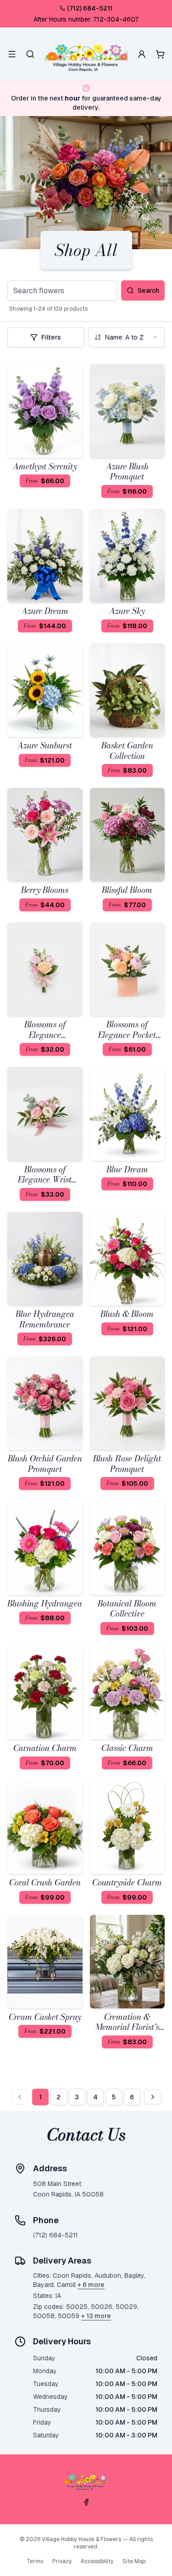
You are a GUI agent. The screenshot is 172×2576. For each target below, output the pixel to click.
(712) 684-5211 (90, 8)
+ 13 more (96, 2316)
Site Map (134, 2561)
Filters (51, 337)
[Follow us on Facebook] (86, 2502)
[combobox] (127, 337)
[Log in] (142, 54)
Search (148, 290)
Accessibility (97, 2561)
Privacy (62, 2561)
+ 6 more (91, 2285)
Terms (35, 2561)
